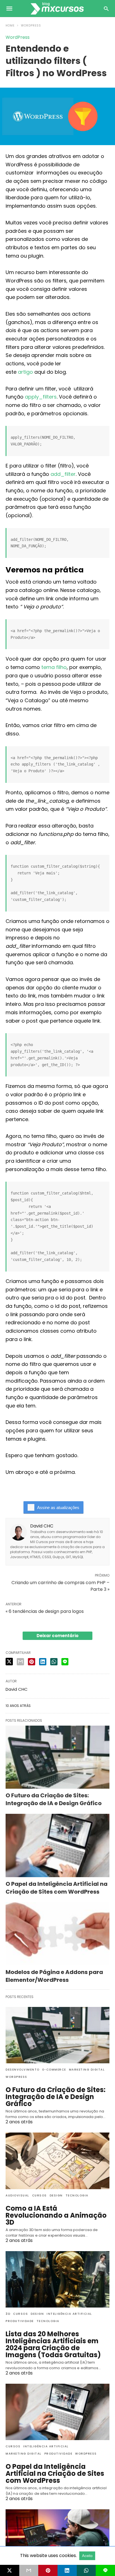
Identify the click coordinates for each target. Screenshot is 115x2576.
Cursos (39, 2195)
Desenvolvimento (23, 2070)
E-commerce (54, 2070)
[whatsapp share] (54, 1662)
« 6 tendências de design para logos (45, 1611)
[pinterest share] (32, 1662)
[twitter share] (9, 1662)
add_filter (63, 474)
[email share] (20, 1662)
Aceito (87, 2556)
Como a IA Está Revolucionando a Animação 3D (56, 2215)
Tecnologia (77, 2195)
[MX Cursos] (57, 8)
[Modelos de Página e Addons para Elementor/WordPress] (57, 1934)
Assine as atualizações (58, 1508)
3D (8, 2314)
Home (10, 26)
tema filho (54, 667)
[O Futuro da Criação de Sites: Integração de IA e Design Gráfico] (57, 1757)
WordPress (31, 26)
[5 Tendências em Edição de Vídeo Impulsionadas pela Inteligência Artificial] (57, 2537)
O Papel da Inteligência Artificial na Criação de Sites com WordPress (57, 1888)
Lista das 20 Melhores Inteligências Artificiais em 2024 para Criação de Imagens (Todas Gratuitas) (53, 2344)
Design (56, 2195)
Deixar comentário (57, 1636)
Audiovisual (17, 2195)
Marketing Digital (87, 2070)
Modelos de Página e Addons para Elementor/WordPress (54, 1976)
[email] (29, 2570)
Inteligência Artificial (69, 2314)
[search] (106, 9)
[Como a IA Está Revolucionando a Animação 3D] (57, 2161)
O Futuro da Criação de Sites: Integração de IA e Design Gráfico (54, 1799)
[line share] (65, 1662)
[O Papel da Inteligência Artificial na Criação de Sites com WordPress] (57, 1845)
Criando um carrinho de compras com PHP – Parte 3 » (60, 1586)
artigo (25, 372)
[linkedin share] (43, 1662)
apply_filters (41, 397)
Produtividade (20, 2321)
